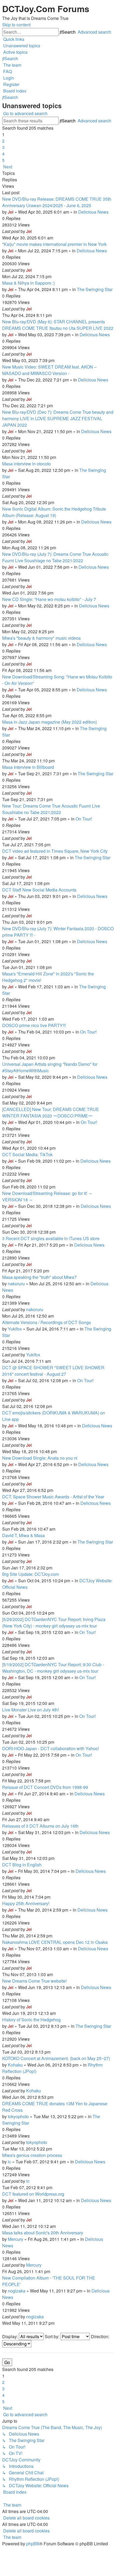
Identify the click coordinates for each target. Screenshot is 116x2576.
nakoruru (16, 1284)
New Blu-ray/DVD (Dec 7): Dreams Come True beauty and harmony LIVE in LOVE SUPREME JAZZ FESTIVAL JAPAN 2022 (58, 418)
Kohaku (15, 2065)
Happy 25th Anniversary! (26, 1903)
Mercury (16, 2239)
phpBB (33, 2544)
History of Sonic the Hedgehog (31, 2020)
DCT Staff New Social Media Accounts (39, 890)
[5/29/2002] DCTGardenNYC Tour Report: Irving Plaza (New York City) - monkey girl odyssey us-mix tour (54, 1623)
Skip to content (16, 25)
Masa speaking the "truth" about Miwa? (39, 1277)
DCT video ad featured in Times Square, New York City (55, 851)
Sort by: (53, 2336)
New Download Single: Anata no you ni (40, 1458)
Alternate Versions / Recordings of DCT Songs (47, 1322)
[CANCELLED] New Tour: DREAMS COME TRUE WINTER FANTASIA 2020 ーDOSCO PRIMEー (51, 1112)
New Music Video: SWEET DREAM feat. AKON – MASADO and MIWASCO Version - (49, 370)
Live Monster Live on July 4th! (30, 1710)
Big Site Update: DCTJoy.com (30, 1574)
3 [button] (3, 147)
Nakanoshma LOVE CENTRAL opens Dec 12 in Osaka (55, 1942)
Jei (11, 212)
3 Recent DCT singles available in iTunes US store (51, 1238)
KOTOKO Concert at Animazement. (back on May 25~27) (56, 2058)
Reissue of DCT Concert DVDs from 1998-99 (45, 1787)
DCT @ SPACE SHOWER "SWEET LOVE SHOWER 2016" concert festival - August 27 (53, 1371)
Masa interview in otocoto (26, 464)
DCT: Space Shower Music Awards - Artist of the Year (53, 1497)
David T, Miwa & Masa (23, 1535)
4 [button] (3, 154)
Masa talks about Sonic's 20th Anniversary (43, 2233)
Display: (11, 2336)
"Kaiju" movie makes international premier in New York (54, 244)
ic (9, 2162)
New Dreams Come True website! (34, 1981)
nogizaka (17, 2291)
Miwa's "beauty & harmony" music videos (41, 638)
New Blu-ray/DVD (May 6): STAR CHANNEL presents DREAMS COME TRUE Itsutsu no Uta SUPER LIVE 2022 (58, 325)
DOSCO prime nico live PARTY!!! (34, 1025)
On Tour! (84, 819)
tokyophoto (18, 2116)
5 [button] (3, 160)
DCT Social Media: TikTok (27, 1154)
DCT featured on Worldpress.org (33, 2194)
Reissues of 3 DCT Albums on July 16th (40, 1826)
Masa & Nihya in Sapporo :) (28, 283)
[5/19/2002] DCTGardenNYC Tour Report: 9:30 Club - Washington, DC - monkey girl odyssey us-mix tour (53, 1668)
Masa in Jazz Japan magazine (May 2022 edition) (50, 722)
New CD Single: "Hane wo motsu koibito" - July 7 (49, 599)
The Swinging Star (95, 289)
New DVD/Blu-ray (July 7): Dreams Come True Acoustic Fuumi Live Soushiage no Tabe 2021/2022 (55, 557)
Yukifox (15, 1329)
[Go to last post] (33, 231)
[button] (7, 167)
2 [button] (3, 141)
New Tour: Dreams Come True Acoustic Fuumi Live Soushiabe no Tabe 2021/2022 (51, 809)
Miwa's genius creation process (32, 2155)
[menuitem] (21, 46)
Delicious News (93, 212)
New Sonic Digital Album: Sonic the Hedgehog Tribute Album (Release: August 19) (54, 512)
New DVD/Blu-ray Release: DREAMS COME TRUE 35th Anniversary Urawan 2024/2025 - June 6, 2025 (57, 202)
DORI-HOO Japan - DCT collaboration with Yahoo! (51, 1748)
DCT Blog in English (22, 1865)
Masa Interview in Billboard (28, 767)
